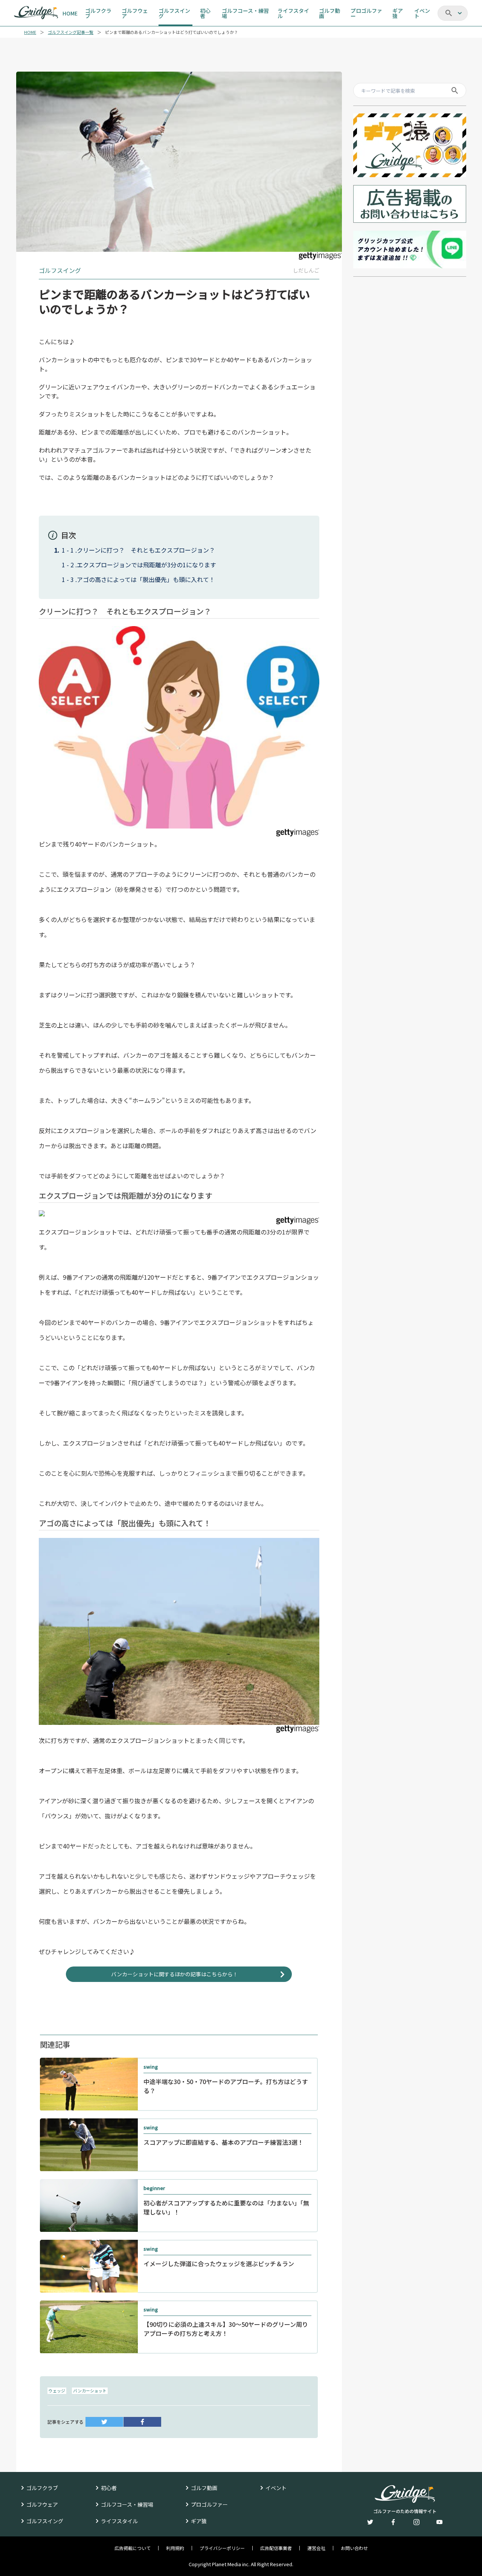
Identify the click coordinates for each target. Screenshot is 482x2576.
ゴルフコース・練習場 (127, 2504)
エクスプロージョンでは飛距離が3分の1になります (146, 565)
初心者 (109, 2488)
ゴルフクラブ (42, 2488)
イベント (276, 2488)
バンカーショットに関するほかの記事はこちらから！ (175, 1974)
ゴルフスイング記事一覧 (71, 32)
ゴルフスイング (45, 2521)
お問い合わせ (354, 2548)
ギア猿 (199, 2521)
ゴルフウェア (42, 2504)
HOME (30, 32)
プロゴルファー (209, 2504)
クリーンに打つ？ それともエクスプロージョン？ (146, 550)
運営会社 (316, 2548)
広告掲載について (133, 2548)
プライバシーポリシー (222, 2548)
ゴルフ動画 (204, 2488)
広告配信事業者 (276, 2548)
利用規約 (175, 2548)
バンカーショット (90, 2391)
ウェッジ (57, 2391)
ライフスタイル (119, 2521)
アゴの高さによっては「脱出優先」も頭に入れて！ (146, 579)
